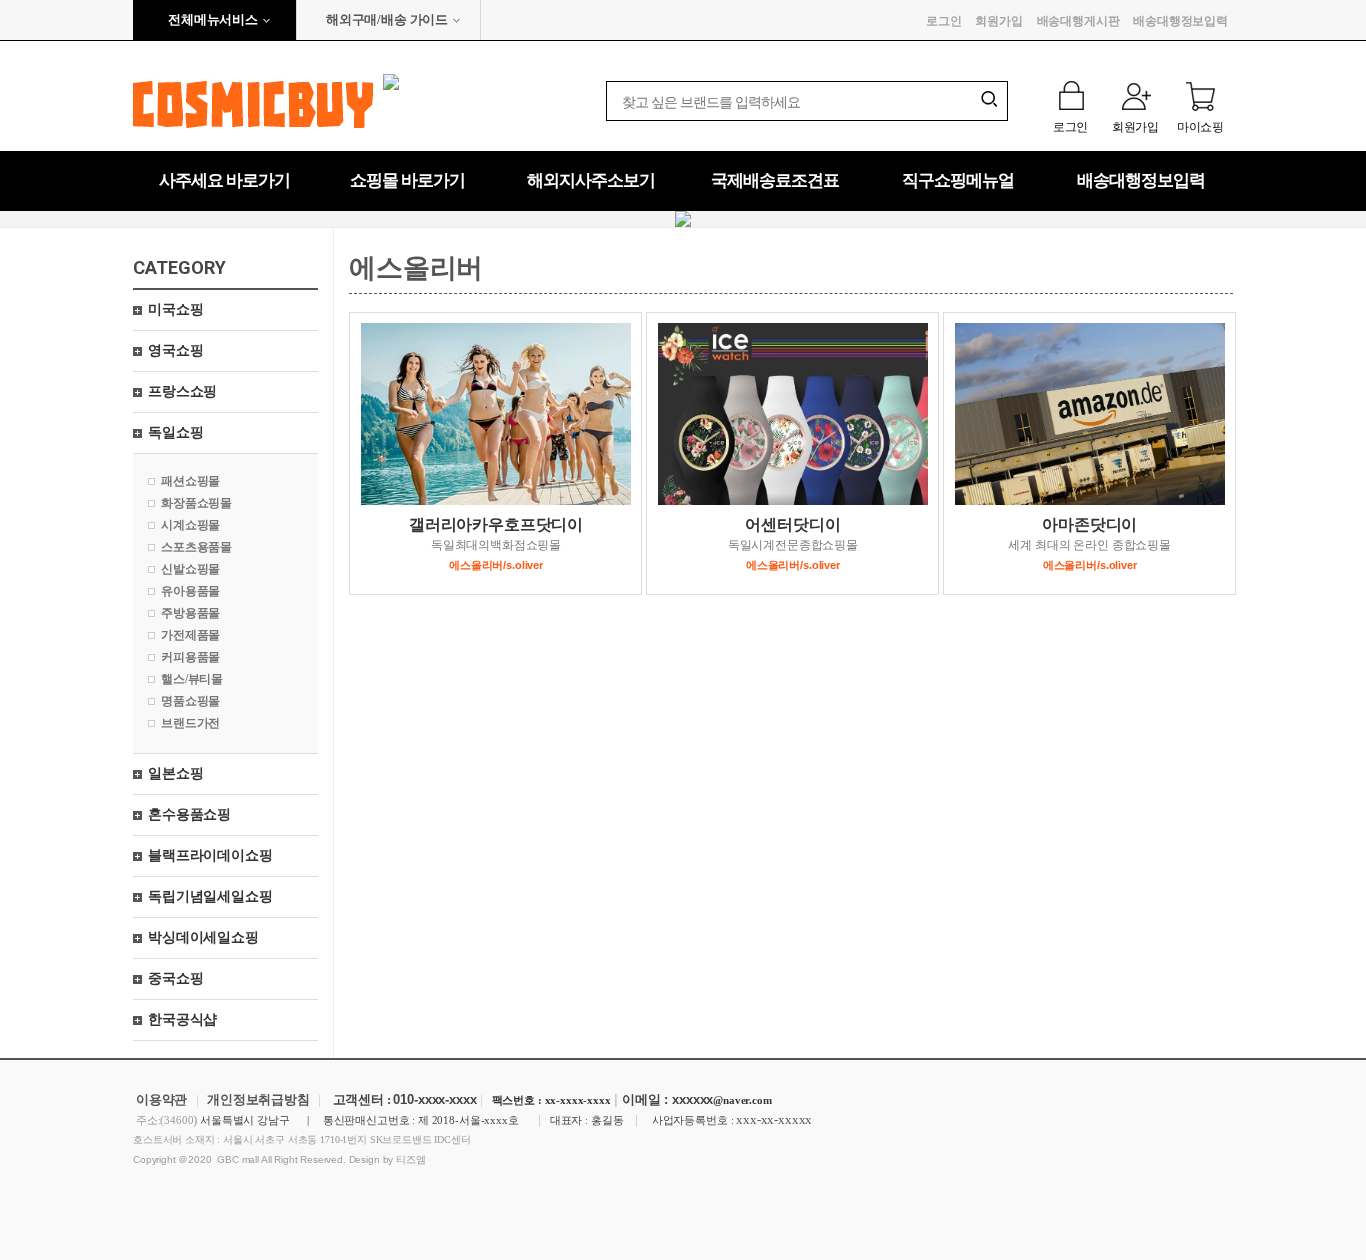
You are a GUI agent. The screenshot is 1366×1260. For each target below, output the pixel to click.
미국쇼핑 (175, 309)
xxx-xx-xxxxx (774, 1119)
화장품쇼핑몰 (196, 503)
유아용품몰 (190, 591)
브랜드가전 (190, 723)
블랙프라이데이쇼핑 (210, 855)
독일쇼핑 (175, 432)
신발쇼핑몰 (190, 569)
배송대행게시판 (1078, 21)
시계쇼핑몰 (190, 525)
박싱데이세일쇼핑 (203, 937)
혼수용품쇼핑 (189, 814)
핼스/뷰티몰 (192, 679)
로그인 (944, 21)
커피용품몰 (190, 657)
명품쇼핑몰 (190, 701)
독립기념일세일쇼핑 (210, 896)
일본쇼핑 (175, 773)
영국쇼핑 (175, 350)
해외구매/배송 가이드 (387, 19)
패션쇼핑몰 (190, 481)
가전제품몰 (190, 635)
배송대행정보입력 (1180, 21)
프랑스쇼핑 (182, 391)
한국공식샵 (182, 1019)
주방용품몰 (190, 613)
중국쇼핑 (175, 978)
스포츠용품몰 (196, 547)
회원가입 (998, 21)
